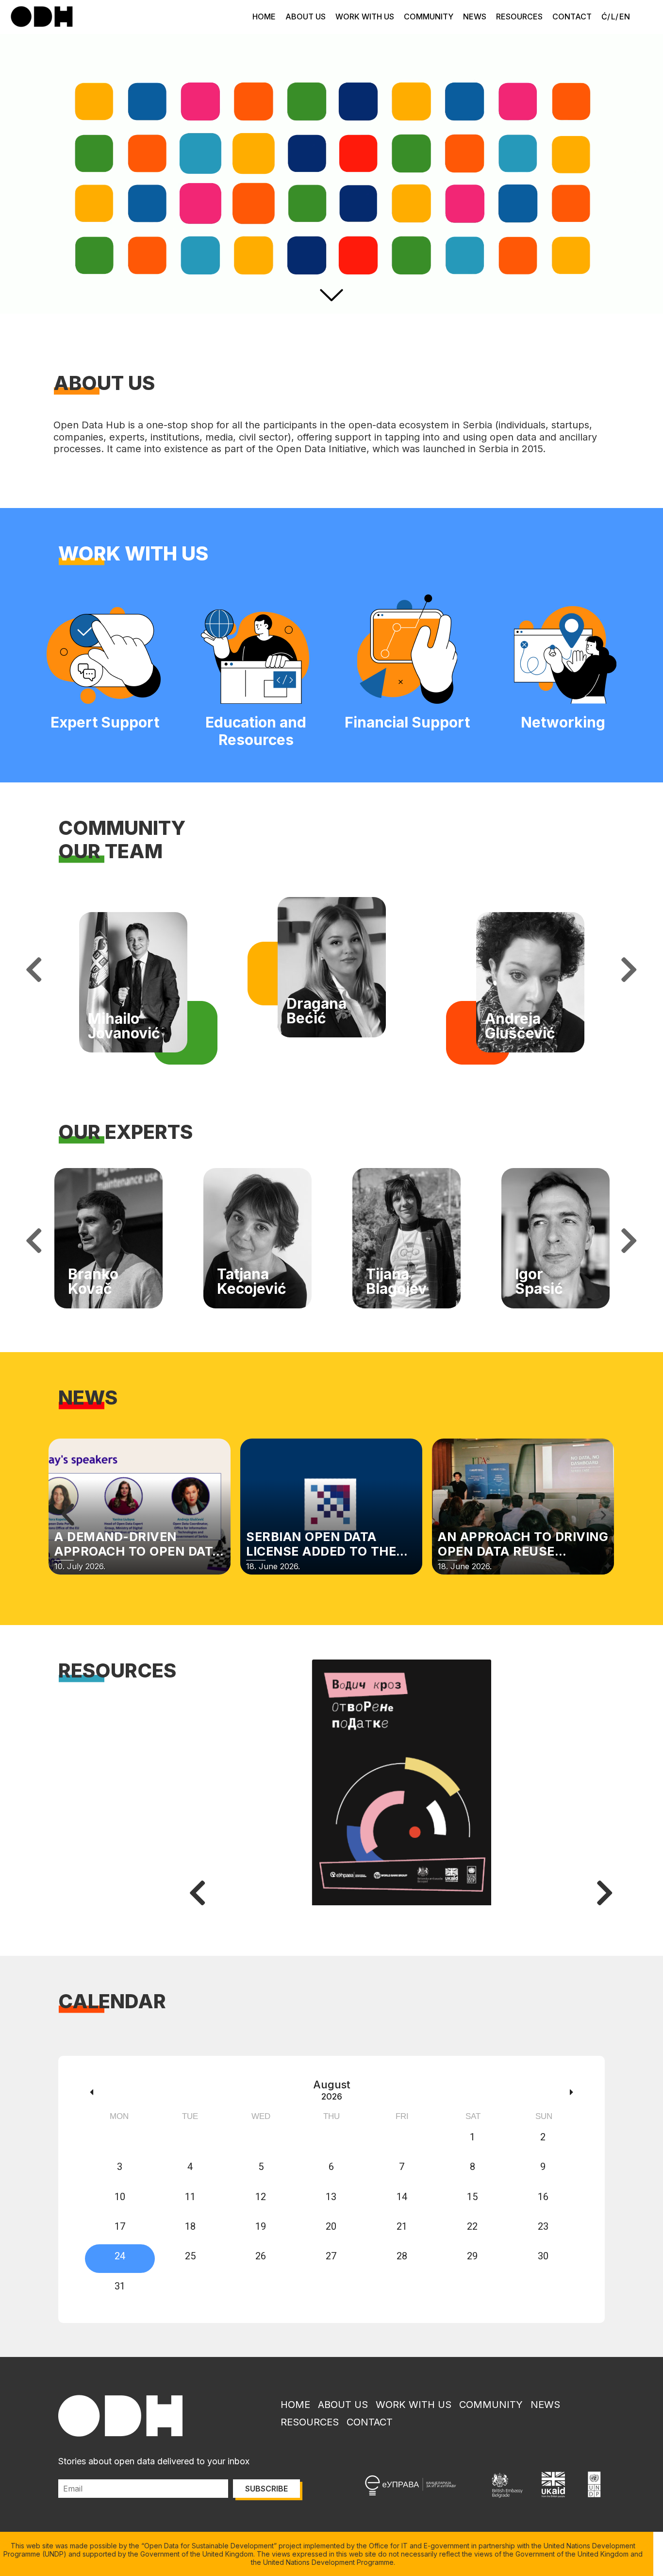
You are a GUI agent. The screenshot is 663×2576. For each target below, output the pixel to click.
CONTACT (572, 17)
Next (629, 970)
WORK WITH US (365, 17)
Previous (34, 970)
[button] (68, 1515)
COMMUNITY (429, 17)
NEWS (475, 17)
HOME (264, 17)
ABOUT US (306, 17)
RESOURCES (519, 17)
